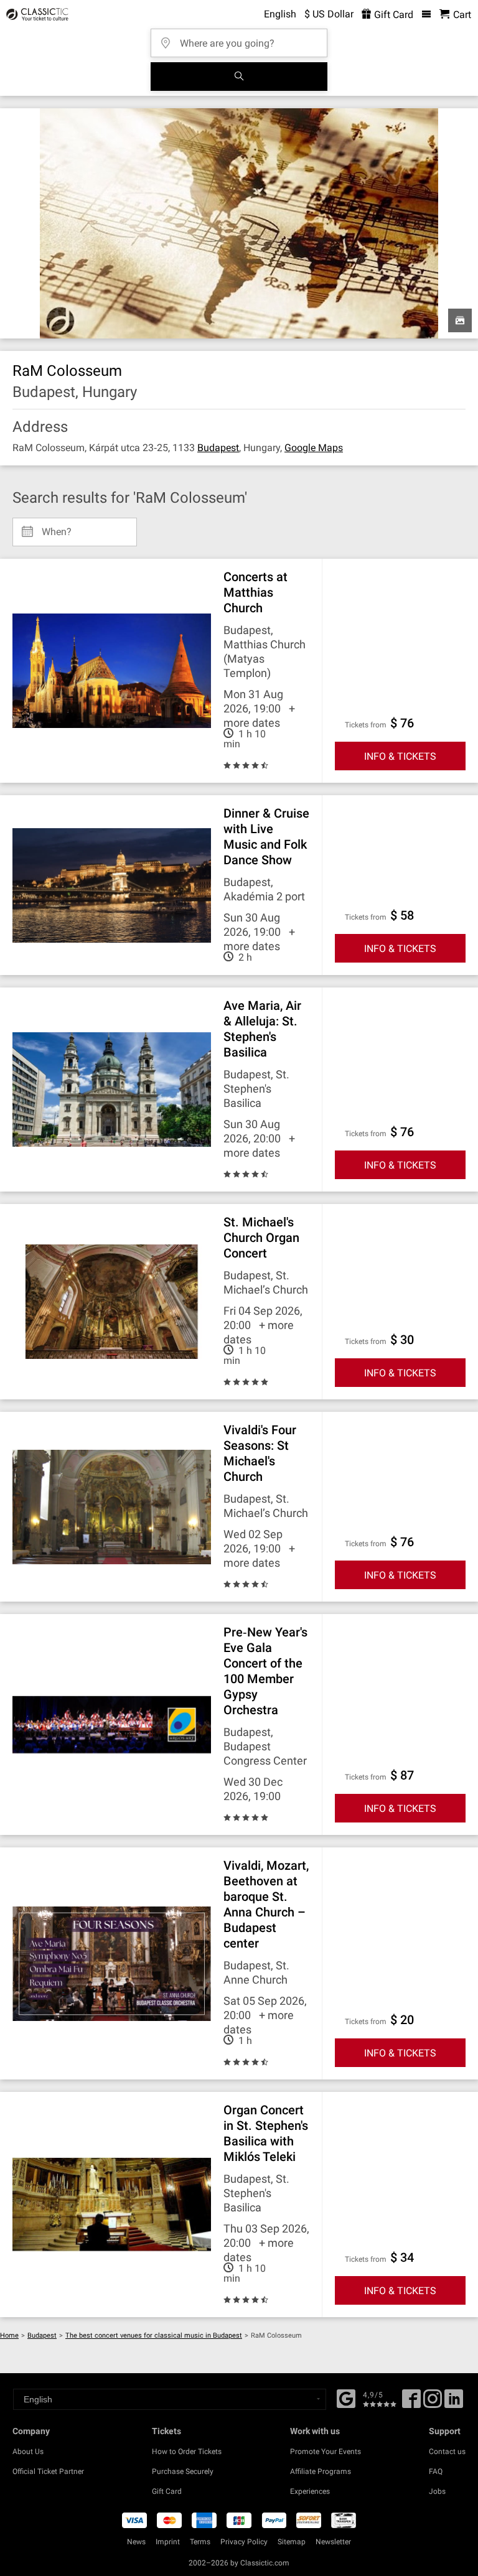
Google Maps (314, 448)
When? (57, 527)
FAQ (436, 2471)
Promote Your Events (326, 2452)
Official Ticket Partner (48, 2471)
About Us (28, 2452)
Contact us (447, 2452)
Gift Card (392, 15)
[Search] (239, 77)
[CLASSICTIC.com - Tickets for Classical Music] (35, 14)
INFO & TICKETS (400, 756)
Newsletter (333, 2542)
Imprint (168, 2542)
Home (9, 2336)
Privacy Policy (244, 2542)
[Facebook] (346, 2397)
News (136, 2542)
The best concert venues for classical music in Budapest (154, 2336)
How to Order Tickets (187, 2452)
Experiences (310, 2491)
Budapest (218, 448)
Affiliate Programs (321, 2471)
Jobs (437, 2491)
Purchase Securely (183, 2471)
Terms (200, 2542)
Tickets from (366, 725)
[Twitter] (433, 2403)
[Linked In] (454, 2403)
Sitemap (292, 2542)
